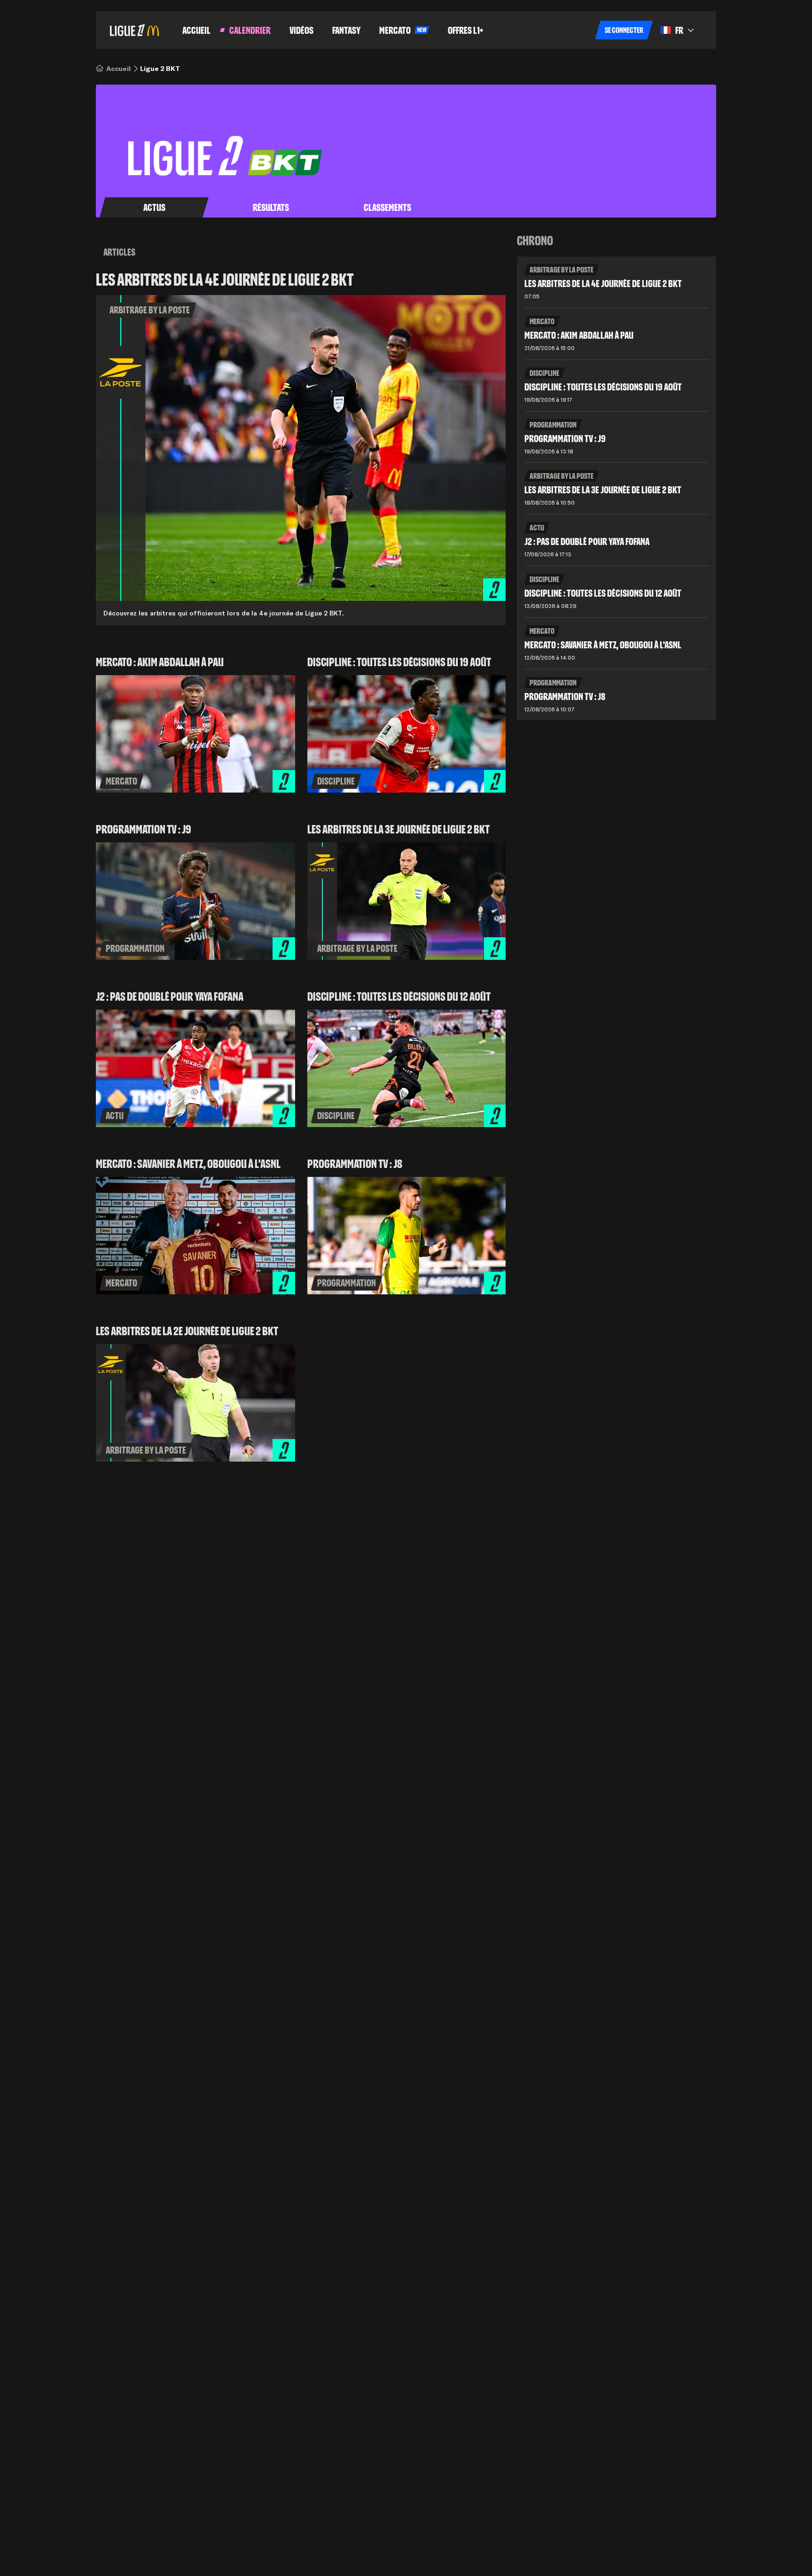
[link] (118, 69)
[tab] (154, 208)
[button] (624, 30)
